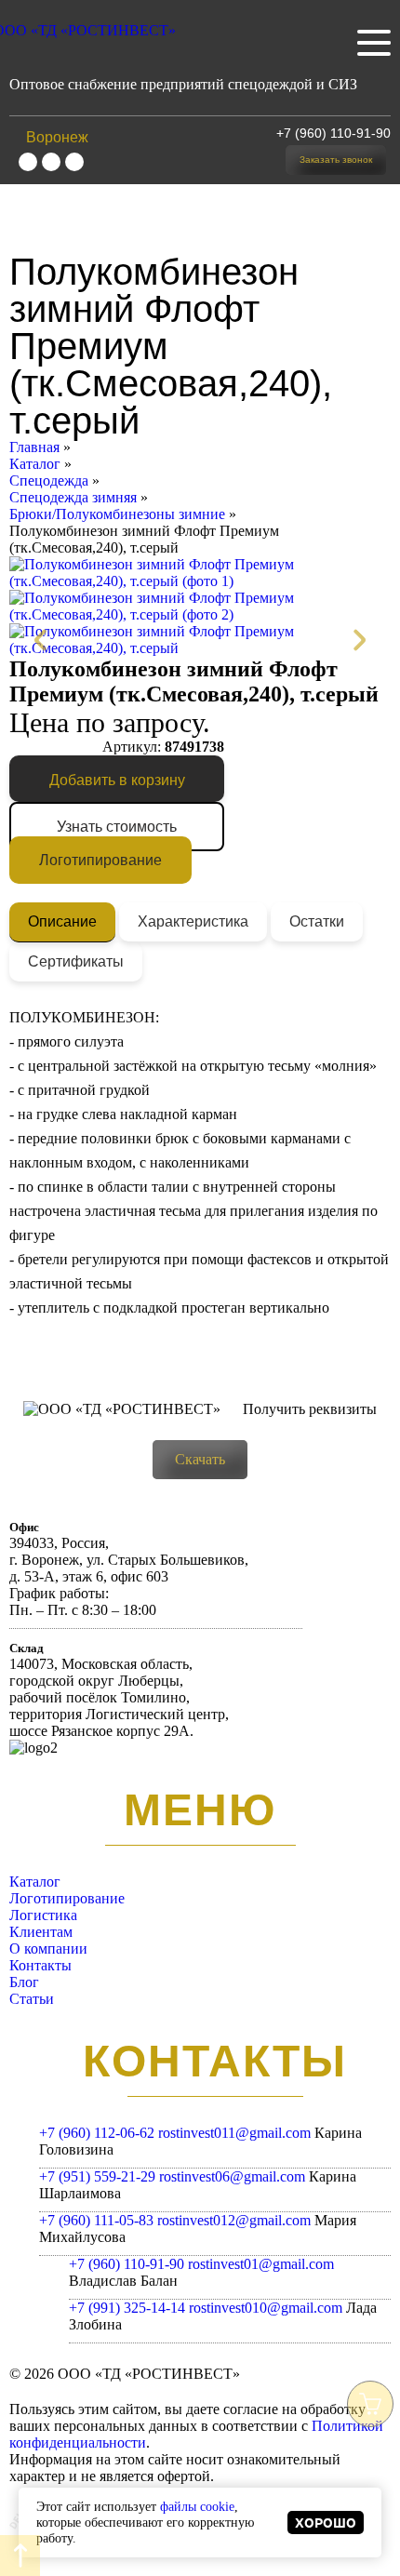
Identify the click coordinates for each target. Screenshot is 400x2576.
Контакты (40, 1965)
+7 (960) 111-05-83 (96, 2220)
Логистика (43, 1915)
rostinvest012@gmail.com (234, 2220)
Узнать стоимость (117, 827)
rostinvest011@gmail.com (234, 2133)
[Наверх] (20, 2556)
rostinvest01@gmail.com (261, 2264)
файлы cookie (197, 2506)
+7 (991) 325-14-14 (127, 2308)
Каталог (35, 1882)
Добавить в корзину (117, 780)
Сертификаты (76, 961)
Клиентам (41, 1932)
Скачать (200, 1459)
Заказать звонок (336, 160)
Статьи (32, 1999)
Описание (62, 921)
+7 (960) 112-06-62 (97, 2133)
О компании (48, 1949)
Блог (24, 1982)
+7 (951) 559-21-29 (97, 2176)
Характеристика (193, 921)
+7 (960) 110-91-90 (333, 133)
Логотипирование (100, 860)
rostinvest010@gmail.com (266, 2308)
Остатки (317, 921)
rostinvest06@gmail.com (232, 2176)
